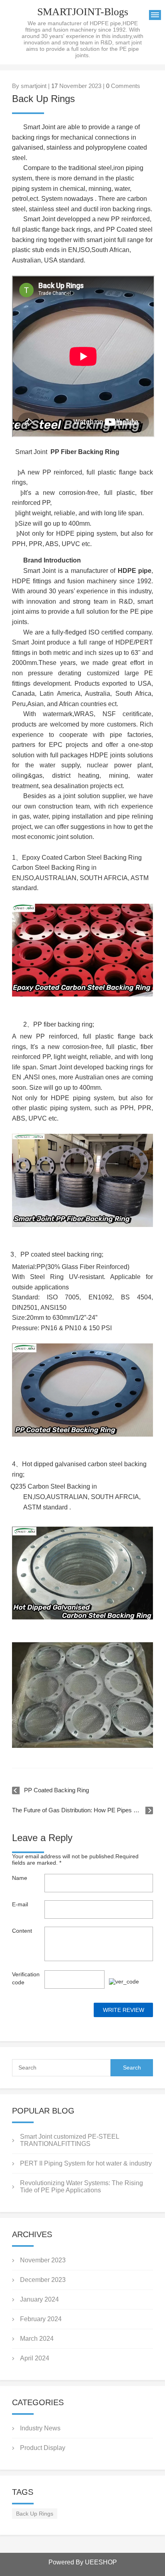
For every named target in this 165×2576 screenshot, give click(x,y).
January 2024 (39, 2299)
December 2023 (43, 2280)
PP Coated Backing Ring (56, 1790)
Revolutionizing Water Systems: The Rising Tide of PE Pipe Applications (81, 2187)
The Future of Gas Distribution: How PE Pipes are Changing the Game (82, 1810)
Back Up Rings (35, 2514)
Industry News (40, 2428)
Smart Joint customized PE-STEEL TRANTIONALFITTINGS (69, 2140)
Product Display (43, 2448)
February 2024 (41, 2319)
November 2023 (43, 2260)
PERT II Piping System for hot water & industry (86, 2163)
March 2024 (37, 2339)
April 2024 (35, 2358)
